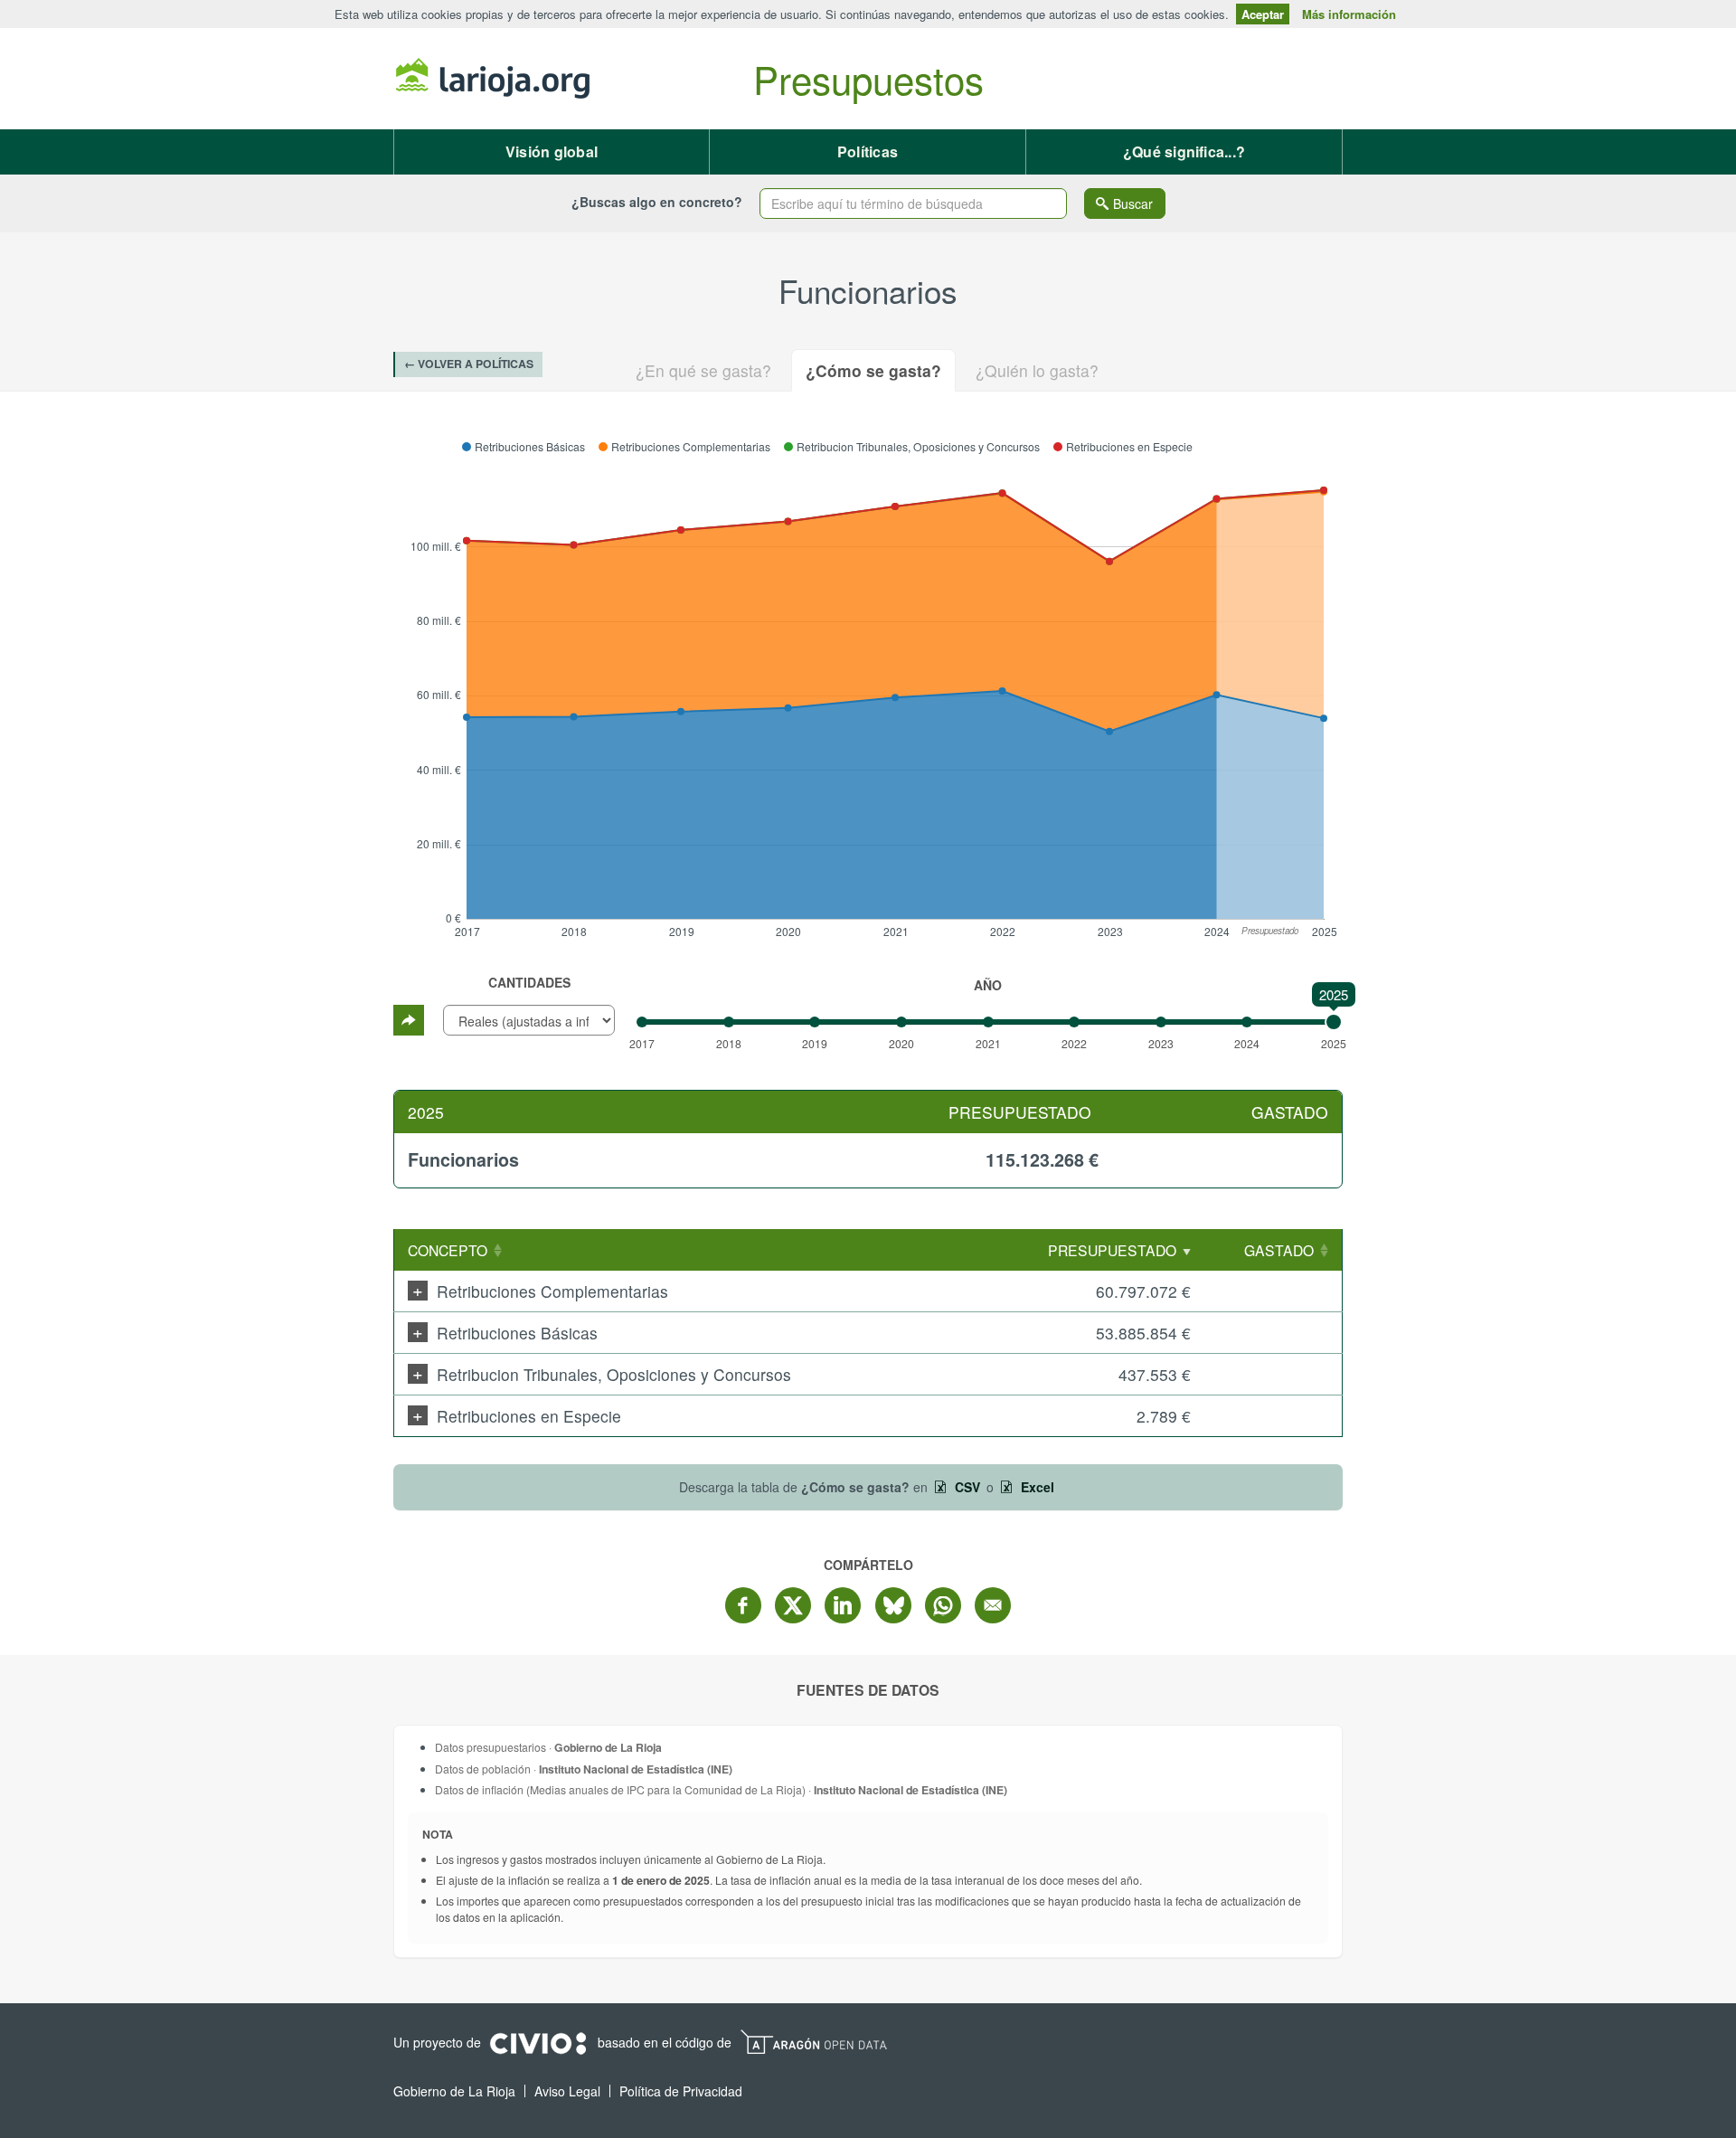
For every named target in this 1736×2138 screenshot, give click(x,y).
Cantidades (529, 982)
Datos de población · (584, 1769)
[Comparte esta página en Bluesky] (893, 1605)
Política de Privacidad (681, 2091)
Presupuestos (868, 79)
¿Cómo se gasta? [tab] (873, 370)
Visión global (552, 151)
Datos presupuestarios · (548, 1747)
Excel (1036, 1487)
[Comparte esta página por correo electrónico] (993, 1605)
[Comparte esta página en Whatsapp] (943, 1605)
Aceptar (1263, 14)
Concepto (448, 1250)
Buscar (1133, 203)
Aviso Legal (567, 2091)
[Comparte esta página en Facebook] (743, 1605)
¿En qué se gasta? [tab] (703, 370)
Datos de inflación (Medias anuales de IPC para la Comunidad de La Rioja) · (721, 1789)
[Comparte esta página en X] (793, 1605)
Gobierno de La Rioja (493, 79)
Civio (538, 2044)
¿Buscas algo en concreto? (657, 202)
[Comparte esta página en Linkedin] (843, 1605)
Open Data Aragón (813, 2042)
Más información (1349, 14)
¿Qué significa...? (1184, 151)
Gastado (1279, 1250)
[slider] (1334, 1022)
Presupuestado (1112, 1250)
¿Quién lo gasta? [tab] (1037, 370)
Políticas (868, 151)
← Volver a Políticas (469, 364)
